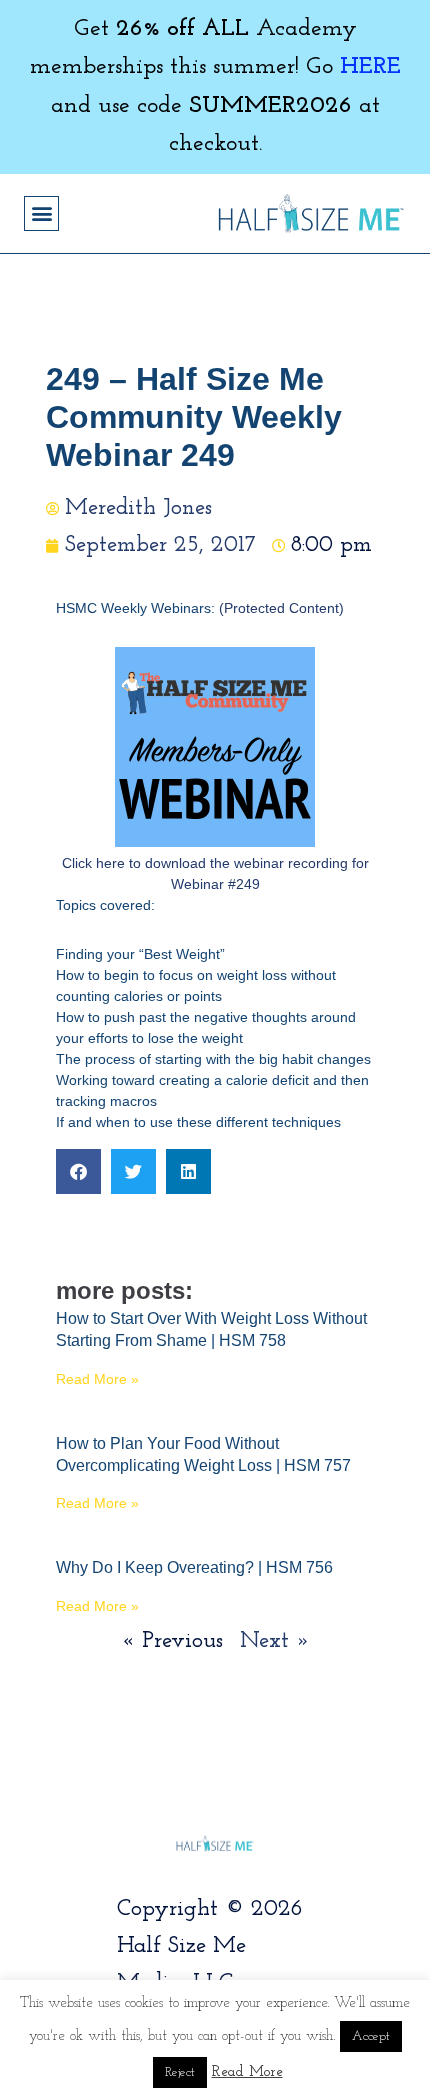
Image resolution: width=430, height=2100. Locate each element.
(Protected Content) (281, 608)
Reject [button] (180, 2072)
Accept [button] (371, 2036)
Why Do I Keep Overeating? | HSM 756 (194, 1567)
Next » (275, 1641)
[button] (41, 213)
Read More (247, 2072)
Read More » (97, 1379)
